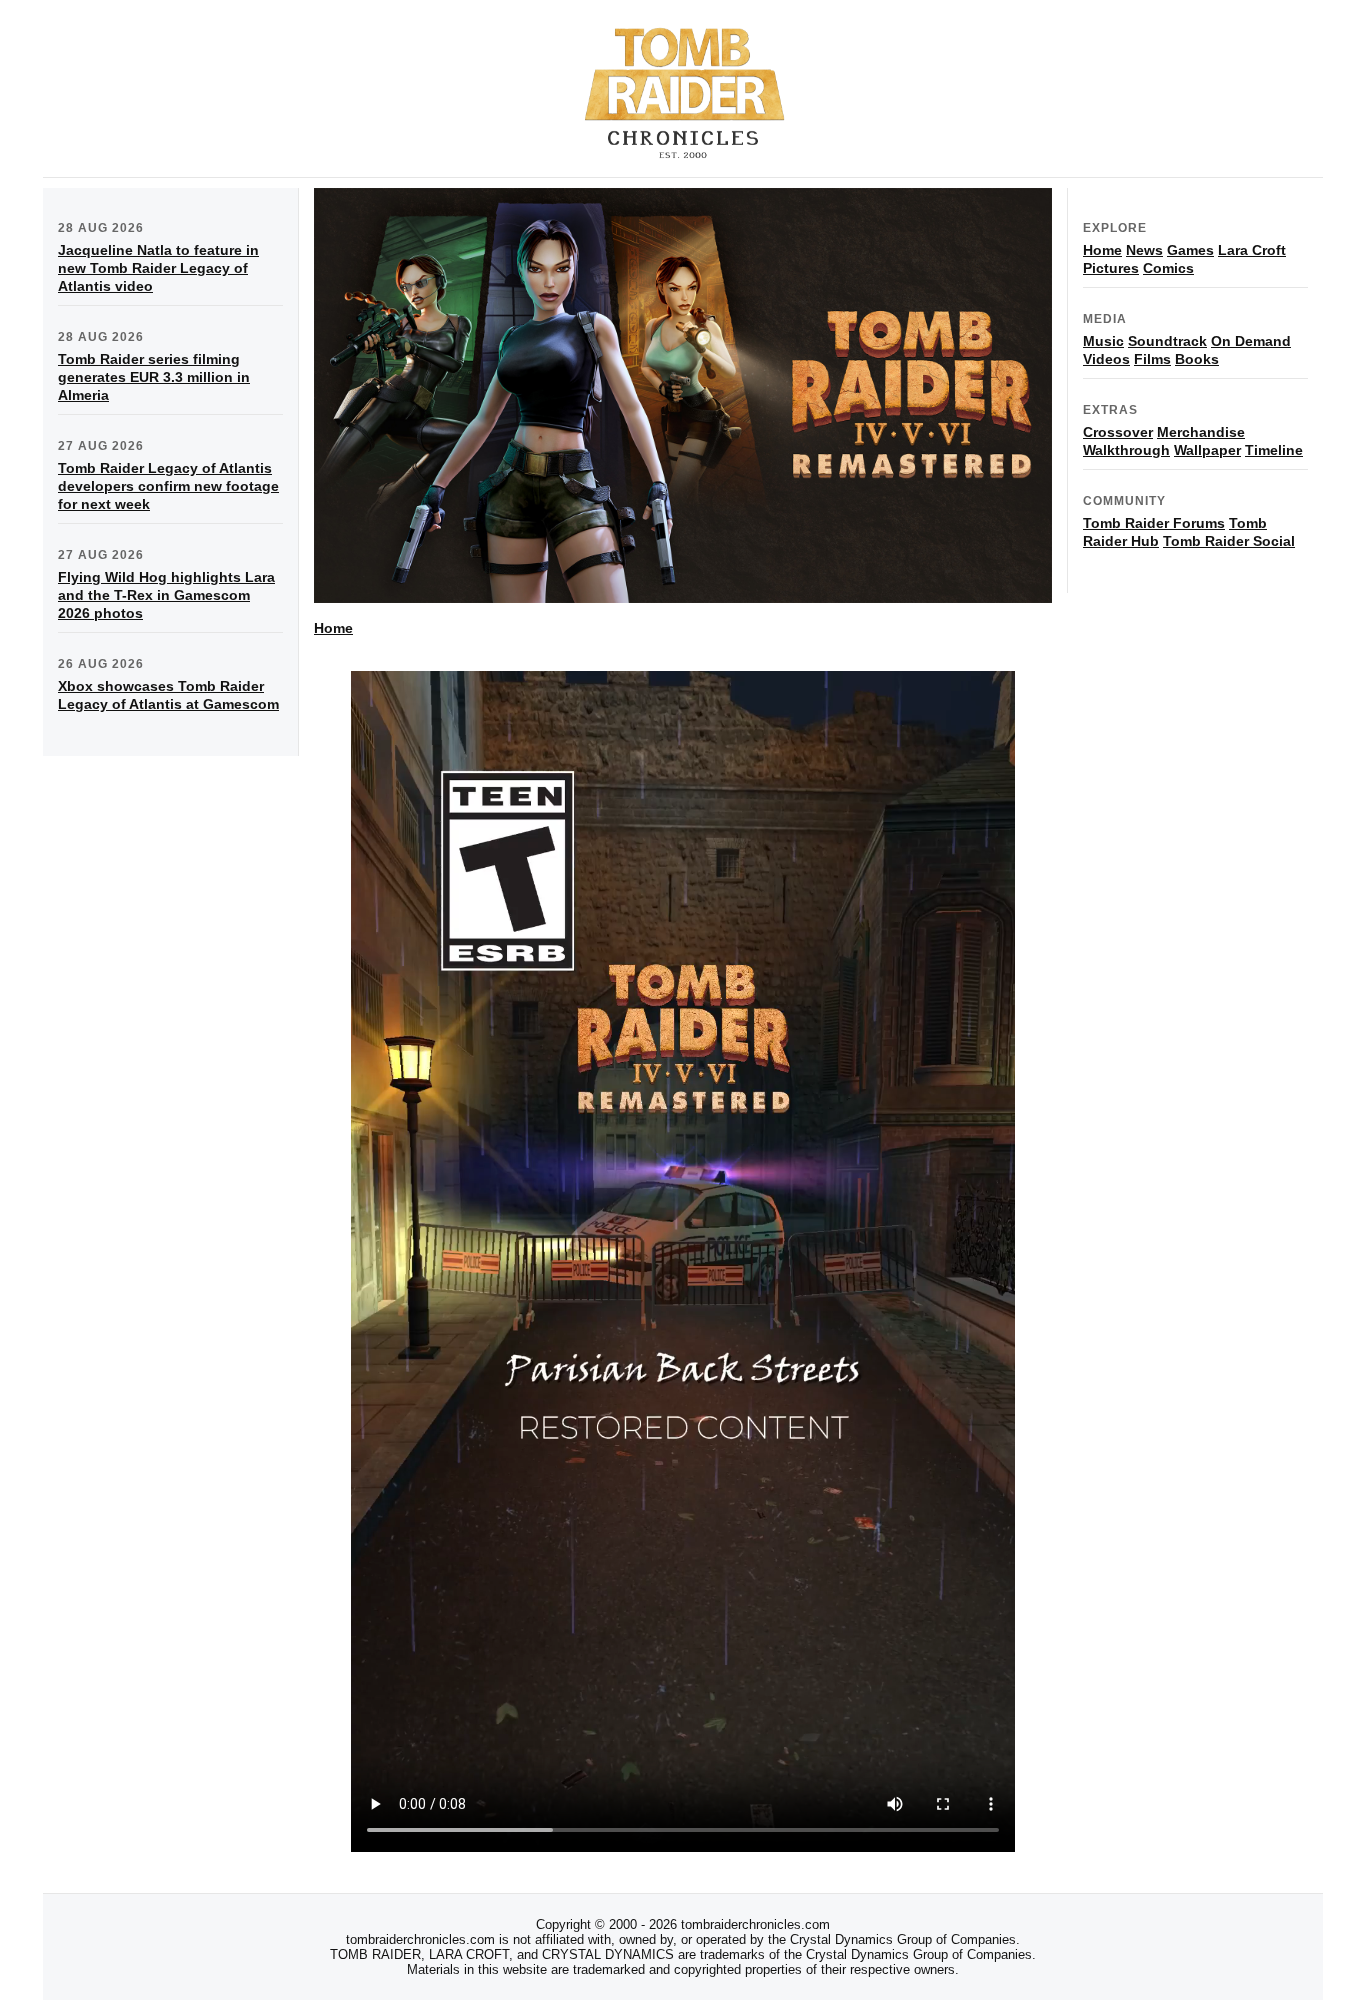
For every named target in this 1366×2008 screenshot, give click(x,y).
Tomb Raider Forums (1154, 523)
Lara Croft (1252, 250)
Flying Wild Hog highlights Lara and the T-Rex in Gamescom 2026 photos (166, 595)
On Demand (1251, 341)
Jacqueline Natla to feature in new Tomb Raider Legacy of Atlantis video (158, 268)
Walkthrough (1126, 450)
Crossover (1118, 432)
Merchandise (1201, 432)
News (1144, 250)
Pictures (1111, 268)
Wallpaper (1207, 450)
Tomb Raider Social (1229, 541)
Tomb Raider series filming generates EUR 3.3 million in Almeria (154, 377)
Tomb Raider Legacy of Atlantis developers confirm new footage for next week (168, 486)
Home (333, 628)
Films (1152, 359)
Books (1197, 359)
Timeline (1274, 450)
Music (1103, 341)
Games (1190, 250)
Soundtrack (1167, 341)
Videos (1106, 359)
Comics (1168, 268)
